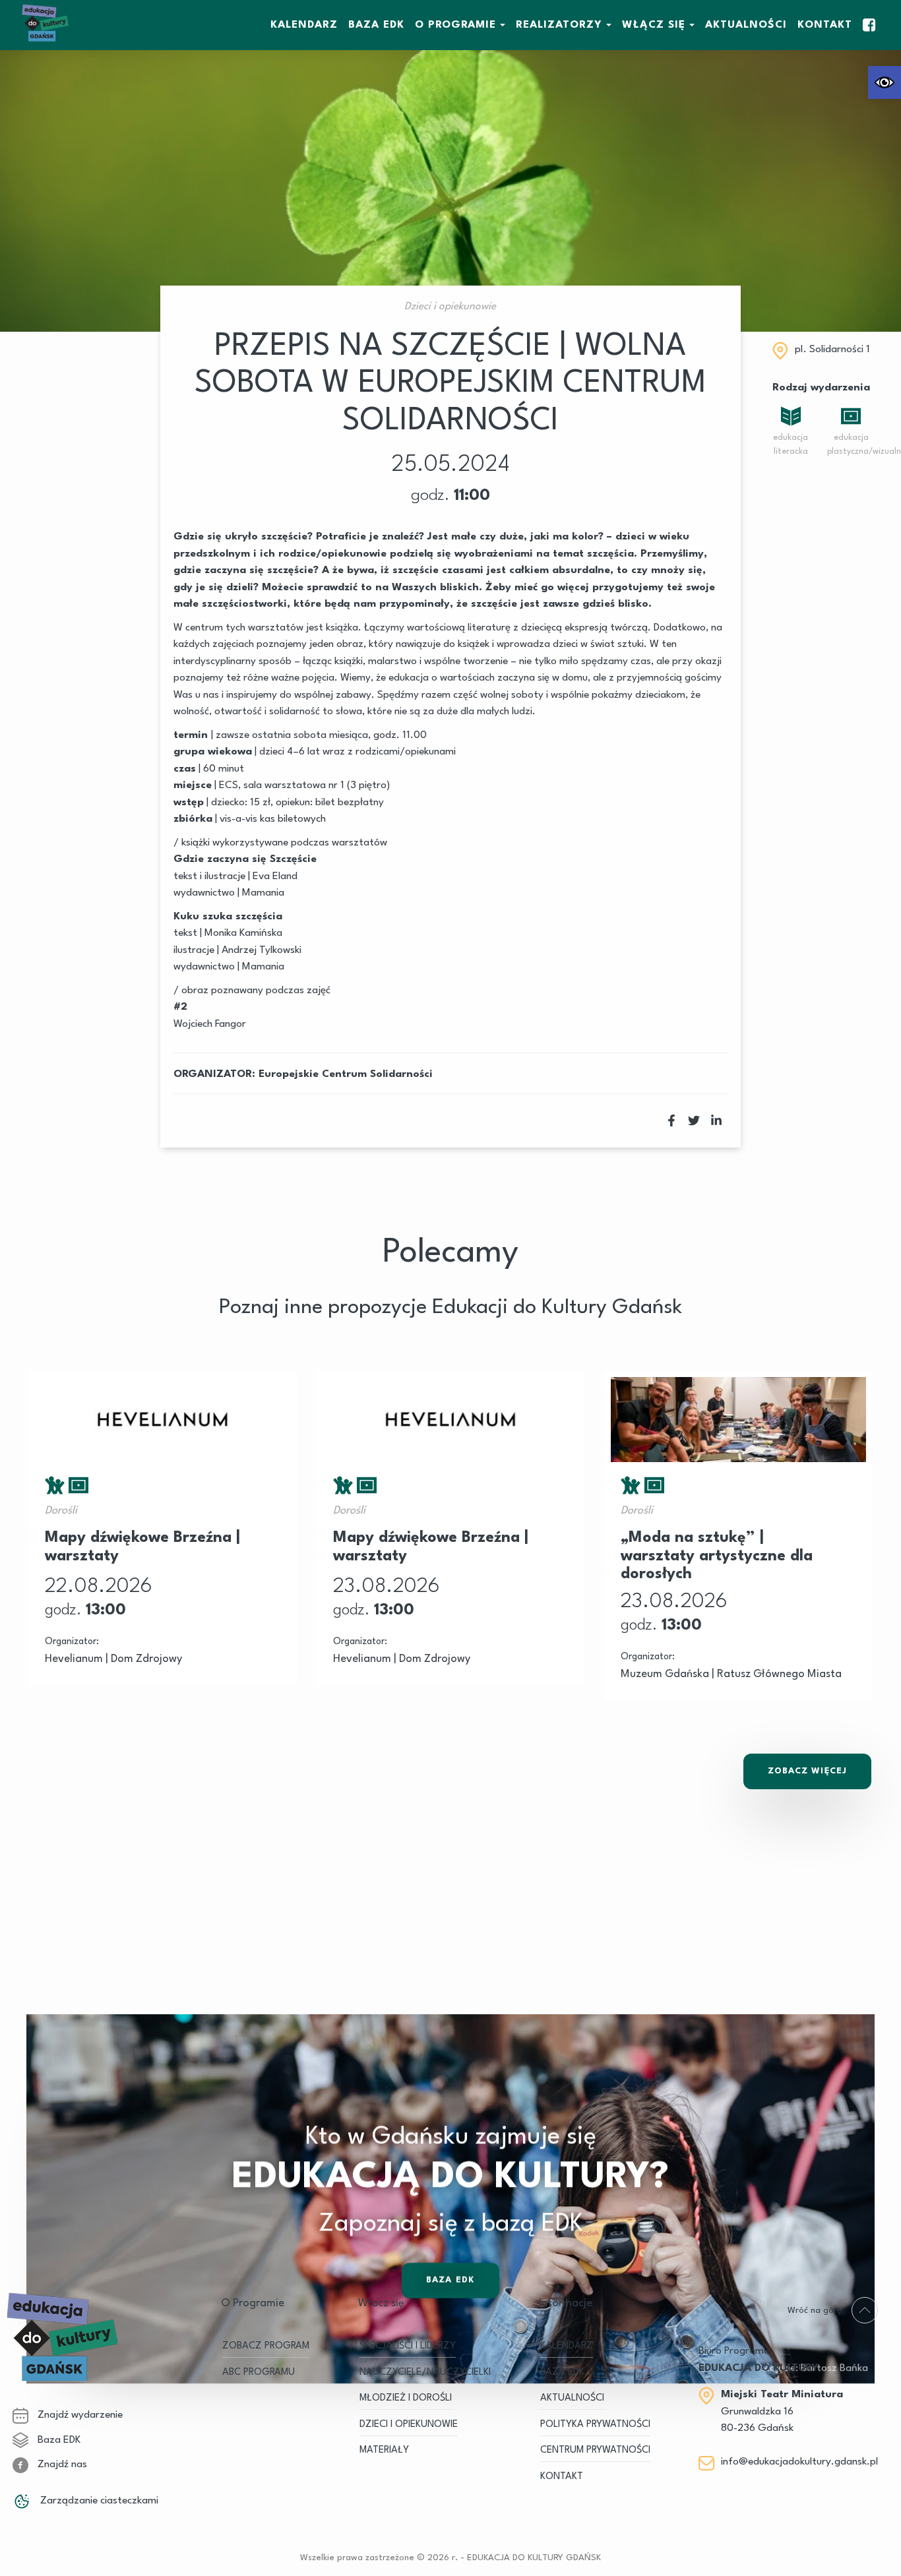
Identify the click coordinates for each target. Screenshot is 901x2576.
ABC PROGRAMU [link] (259, 2373)
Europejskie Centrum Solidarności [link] (346, 1074)
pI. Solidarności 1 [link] (832, 350)
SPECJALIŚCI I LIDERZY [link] (408, 2346)
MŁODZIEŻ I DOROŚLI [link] (406, 2398)
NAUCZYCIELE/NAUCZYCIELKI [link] (425, 2373)
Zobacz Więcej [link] (807, 1771)
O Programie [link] (455, 25)
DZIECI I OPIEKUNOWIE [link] (409, 2425)
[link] (885, 82)
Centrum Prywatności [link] (595, 2450)
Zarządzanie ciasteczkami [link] (98, 2501)
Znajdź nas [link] (61, 2465)
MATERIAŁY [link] (384, 2450)
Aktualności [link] (746, 25)
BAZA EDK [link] (376, 25)
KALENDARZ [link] (304, 25)
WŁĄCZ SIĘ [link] (654, 25)
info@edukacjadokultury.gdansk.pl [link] (799, 2462)
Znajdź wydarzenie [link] (79, 2415)
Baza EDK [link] (58, 2440)
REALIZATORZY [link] (559, 25)
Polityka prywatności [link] (595, 2425)
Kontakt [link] (825, 25)
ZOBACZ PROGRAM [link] (266, 2346)
